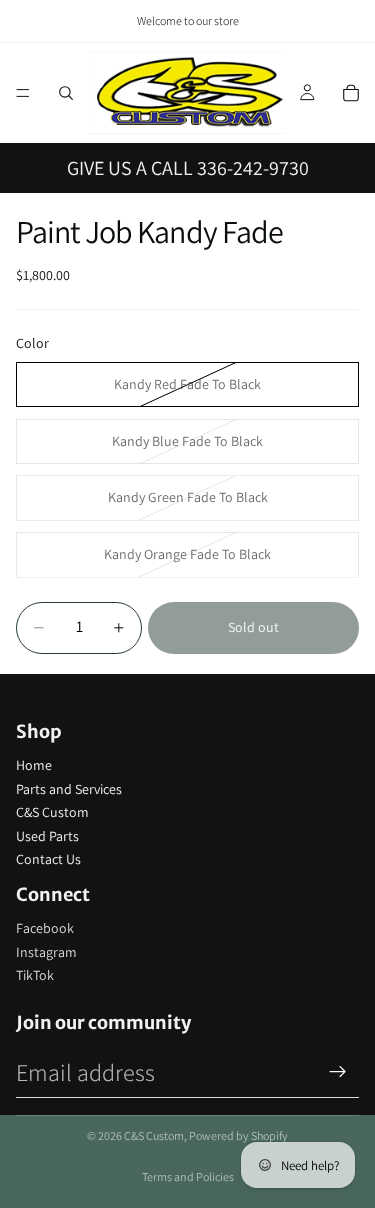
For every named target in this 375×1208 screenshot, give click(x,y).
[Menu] (23, 93)
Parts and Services (69, 789)
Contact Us (48, 859)
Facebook (45, 928)
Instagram (46, 952)
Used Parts (47, 836)
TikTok (35, 975)
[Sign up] (338, 1072)
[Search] (66, 93)
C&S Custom (52, 812)
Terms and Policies (188, 1176)
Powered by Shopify (238, 1135)
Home (34, 765)
